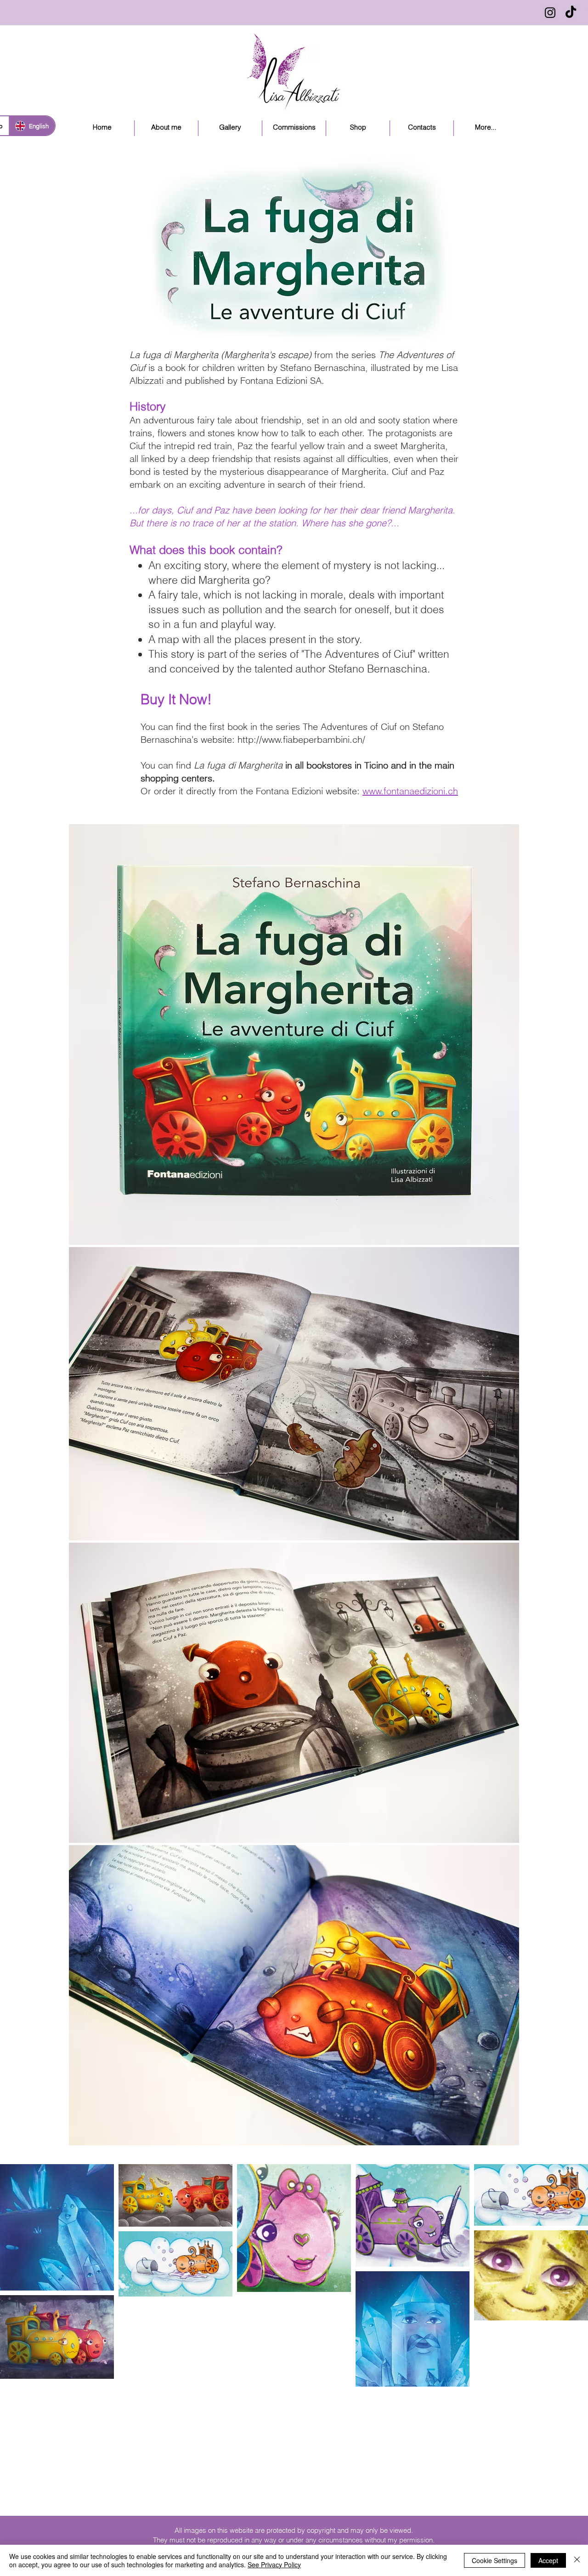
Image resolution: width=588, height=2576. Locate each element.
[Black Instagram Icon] (550, 13)
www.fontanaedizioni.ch (410, 791)
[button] (230, 128)
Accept (548, 2560)
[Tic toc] (571, 13)
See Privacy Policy (274, 2565)
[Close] (577, 2560)
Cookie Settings (495, 2560)
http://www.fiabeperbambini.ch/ (301, 739)
